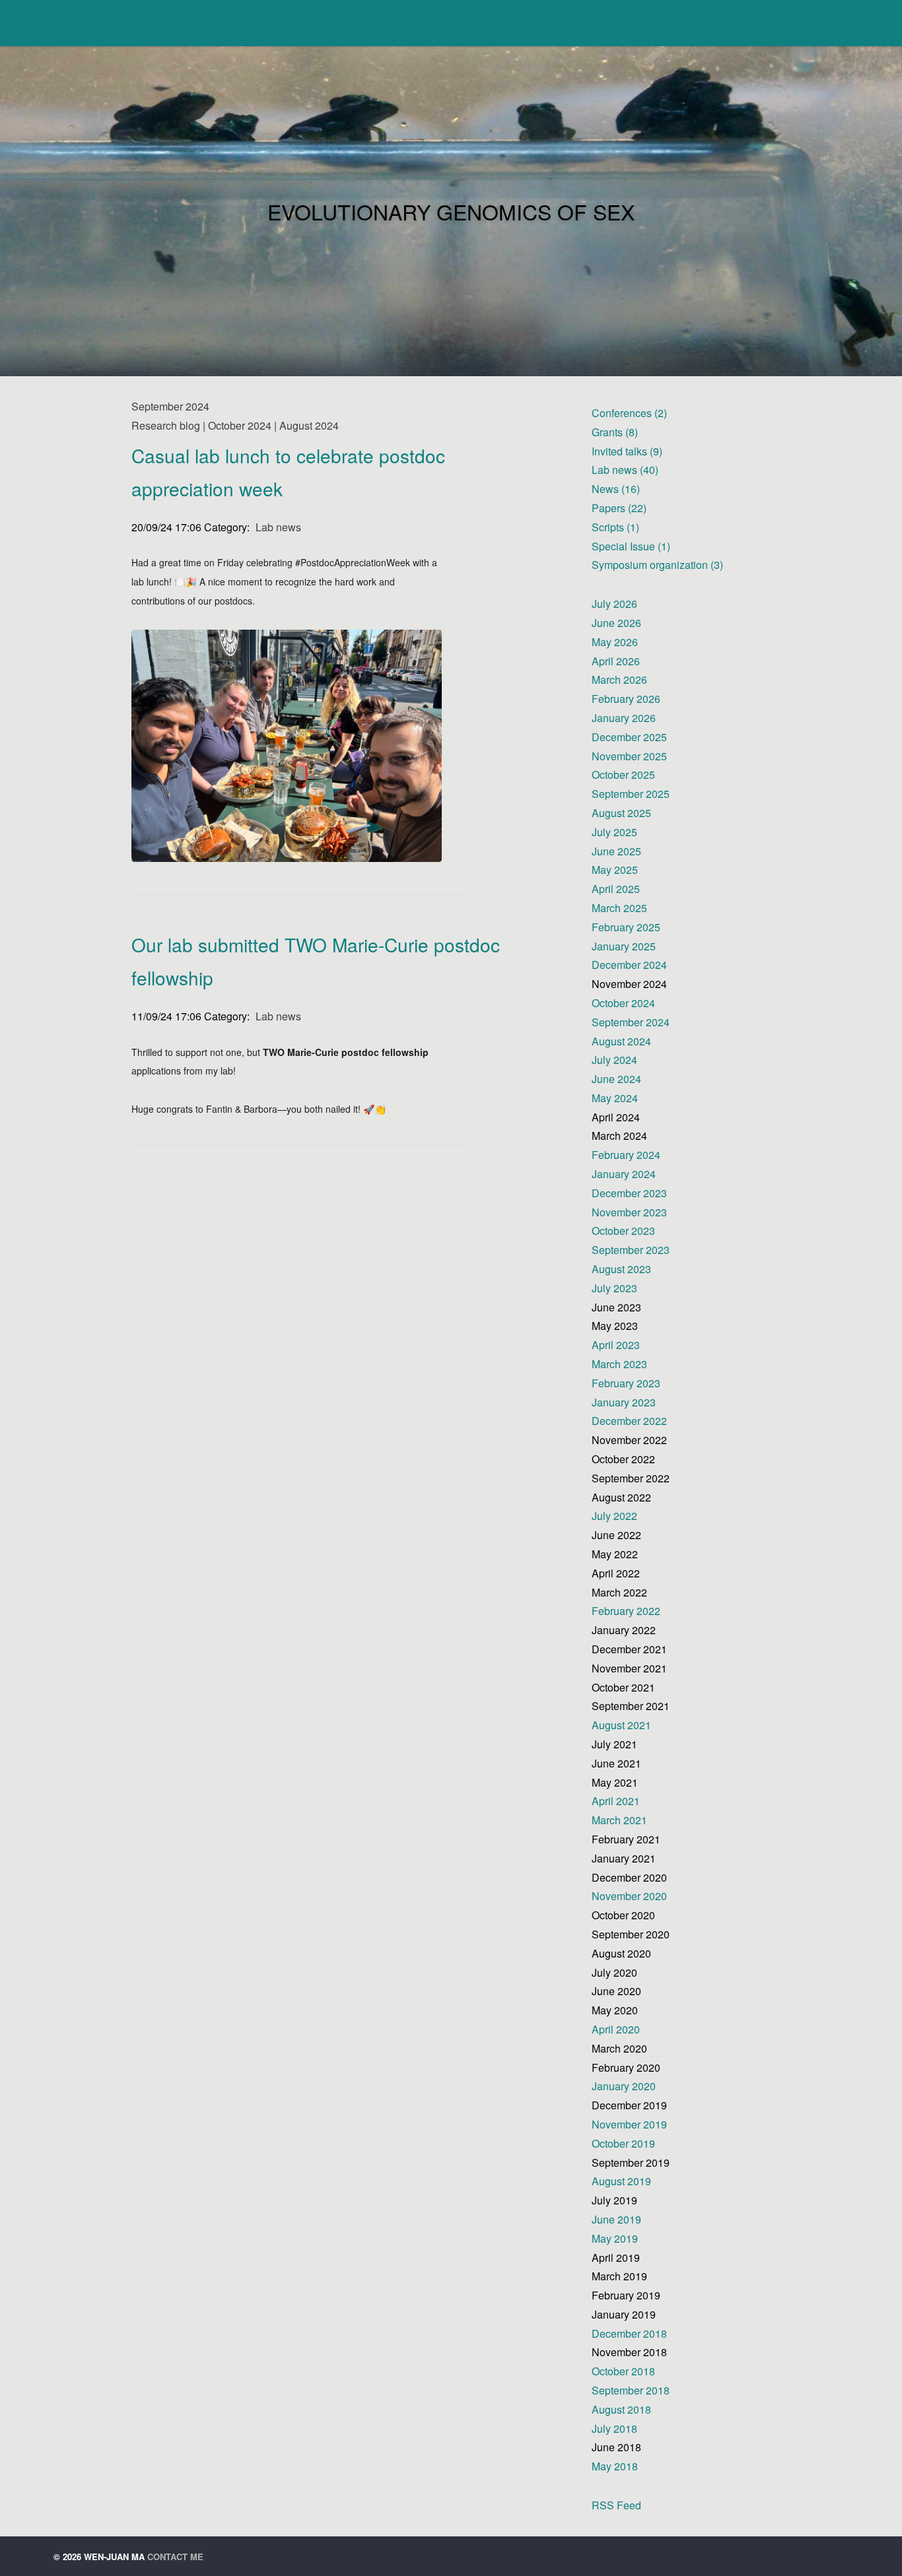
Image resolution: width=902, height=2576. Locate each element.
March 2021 (619, 1820)
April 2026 (616, 661)
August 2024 (621, 1041)
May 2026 (615, 642)
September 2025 (631, 794)
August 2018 (621, 2409)
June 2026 (616, 623)
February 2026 (626, 699)
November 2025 (629, 756)
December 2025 (629, 737)
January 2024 (624, 1174)
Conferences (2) (629, 413)
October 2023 (623, 1231)
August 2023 (621, 1269)
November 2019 (629, 2124)
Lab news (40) (625, 470)
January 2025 (624, 946)
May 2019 (615, 2238)
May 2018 (615, 2466)
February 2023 (626, 1383)
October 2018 (623, 2371)
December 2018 (629, 2333)
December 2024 (629, 965)
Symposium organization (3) (657, 565)
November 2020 (629, 1896)
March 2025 (619, 908)
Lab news (278, 527)
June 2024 (616, 1079)
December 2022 (629, 1421)
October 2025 (623, 775)
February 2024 (626, 1155)
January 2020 (624, 2086)
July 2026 (614, 604)
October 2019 (623, 2143)
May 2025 (615, 870)
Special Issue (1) (631, 546)
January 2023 (624, 1402)
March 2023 (619, 1364)
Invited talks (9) (627, 451)
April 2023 (616, 1345)
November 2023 (629, 1212)
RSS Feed (616, 2505)
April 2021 (616, 1801)
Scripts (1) (615, 527)
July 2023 (614, 1288)
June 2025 (616, 851)
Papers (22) (619, 508)
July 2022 (614, 1516)
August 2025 (621, 813)
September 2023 (631, 1250)
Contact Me (175, 2557)
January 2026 (624, 718)
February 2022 (626, 1611)
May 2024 (615, 1098)
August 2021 (621, 1725)
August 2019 (621, 2181)
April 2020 (616, 2029)
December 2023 (629, 1193)
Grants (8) (615, 432)
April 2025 (616, 889)
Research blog (166, 425)
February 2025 (626, 927)
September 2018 (631, 2390)
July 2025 (614, 832)
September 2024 (631, 1022)
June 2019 (616, 2219)
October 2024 (623, 1003)
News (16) (616, 489)
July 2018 (614, 2428)
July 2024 (614, 1060)
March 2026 (619, 679)
